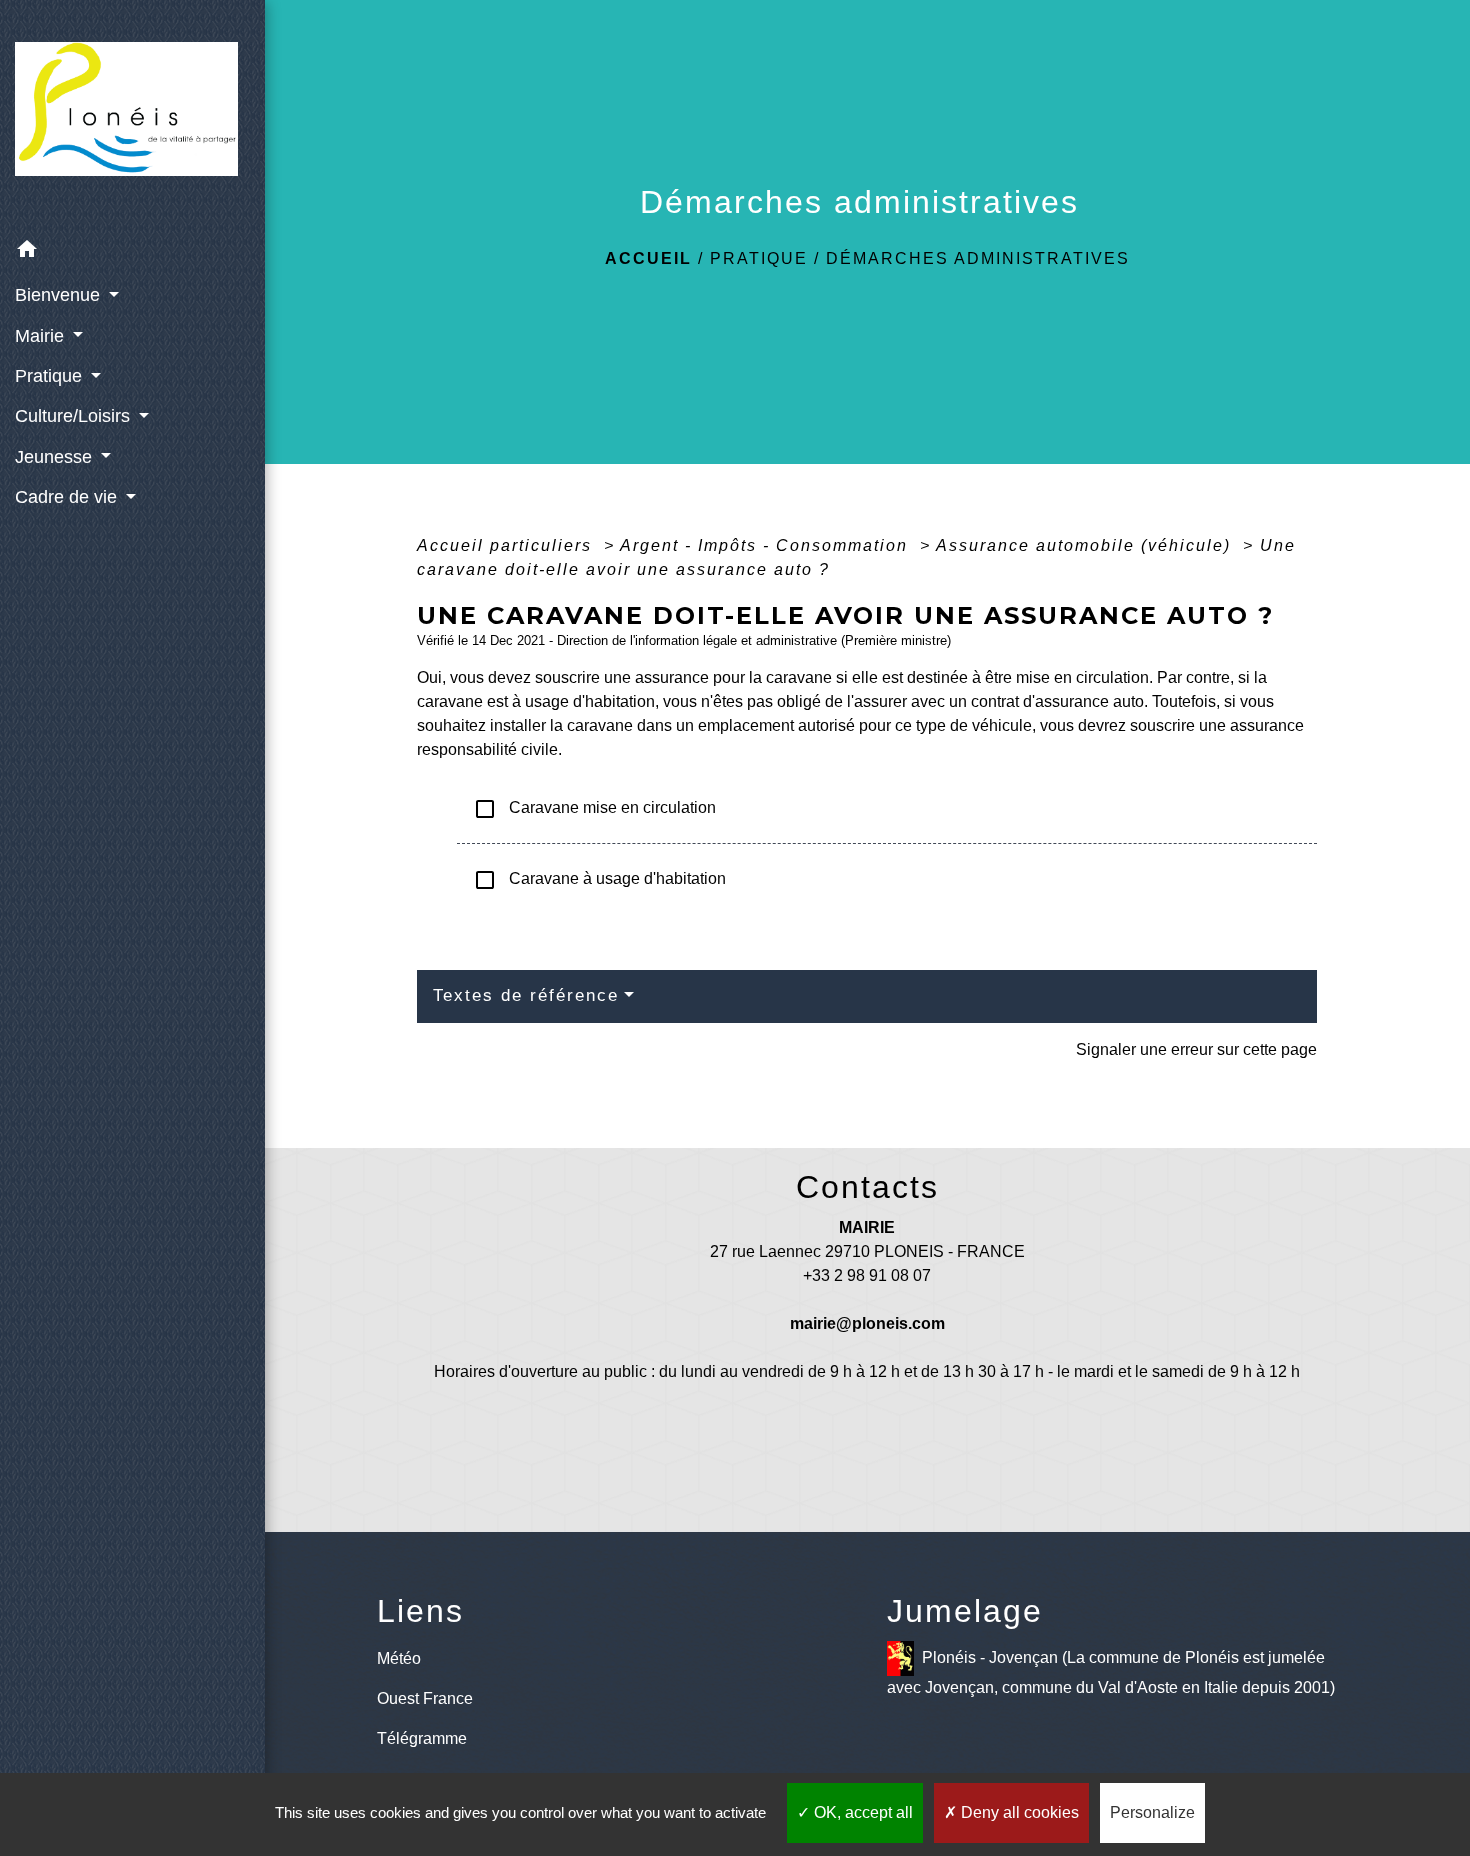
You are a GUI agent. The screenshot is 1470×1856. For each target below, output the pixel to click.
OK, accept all (861, 1812)
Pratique (759, 258)
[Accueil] (132, 114)
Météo (399, 1658)
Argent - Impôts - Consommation (767, 545)
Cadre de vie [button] (68, 497)
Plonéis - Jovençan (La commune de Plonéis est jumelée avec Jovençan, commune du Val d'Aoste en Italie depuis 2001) (1111, 1671)
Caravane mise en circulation (594, 809)
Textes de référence (526, 995)
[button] (132, 252)
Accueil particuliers (507, 545)
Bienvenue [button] (60, 295)
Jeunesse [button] (56, 457)
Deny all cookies (1018, 1812)
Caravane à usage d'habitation (599, 880)
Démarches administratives (978, 258)
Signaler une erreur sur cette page (1196, 1049)
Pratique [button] (51, 376)
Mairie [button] (42, 336)
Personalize (1152, 1812)
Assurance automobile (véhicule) (1086, 545)
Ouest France (425, 1698)
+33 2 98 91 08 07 (867, 1275)
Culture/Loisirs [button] (75, 416)
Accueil (648, 258)
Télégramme (422, 1738)
